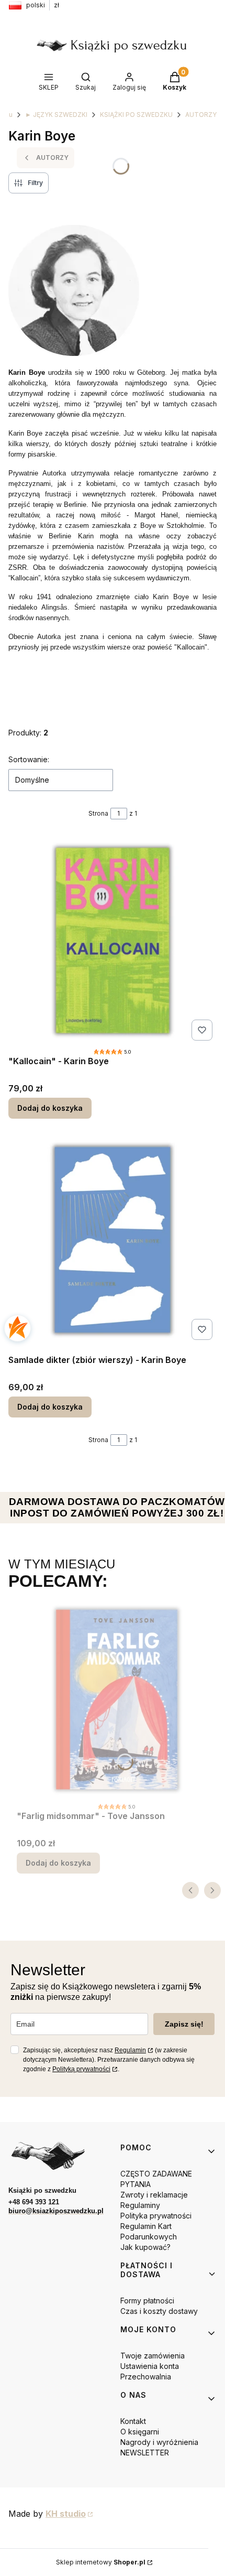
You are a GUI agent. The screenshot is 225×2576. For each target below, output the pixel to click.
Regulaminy (140, 2205)
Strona (98, 813)
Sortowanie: (29, 759)
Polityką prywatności (81, 2069)
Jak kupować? (145, 2247)
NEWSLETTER (145, 2453)
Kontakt (133, 2421)
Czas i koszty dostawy (159, 2311)
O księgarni (140, 2432)
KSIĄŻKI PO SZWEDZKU (136, 115)
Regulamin (130, 2050)
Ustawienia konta (150, 2366)
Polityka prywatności (156, 2216)
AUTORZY (201, 115)
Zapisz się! (184, 2024)
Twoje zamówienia (153, 2356)
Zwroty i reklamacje (154, 2195)
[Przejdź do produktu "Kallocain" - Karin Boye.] (113, 940)
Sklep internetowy (101, 2562)
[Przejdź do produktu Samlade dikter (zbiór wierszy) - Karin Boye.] (113, 1240)
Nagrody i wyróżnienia (159, 2442)
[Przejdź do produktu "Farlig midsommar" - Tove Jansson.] (117, 1700)
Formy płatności (147, 2301)
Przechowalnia (146, 2377)
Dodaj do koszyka (50, 1108)
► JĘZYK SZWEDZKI (56, 115)
